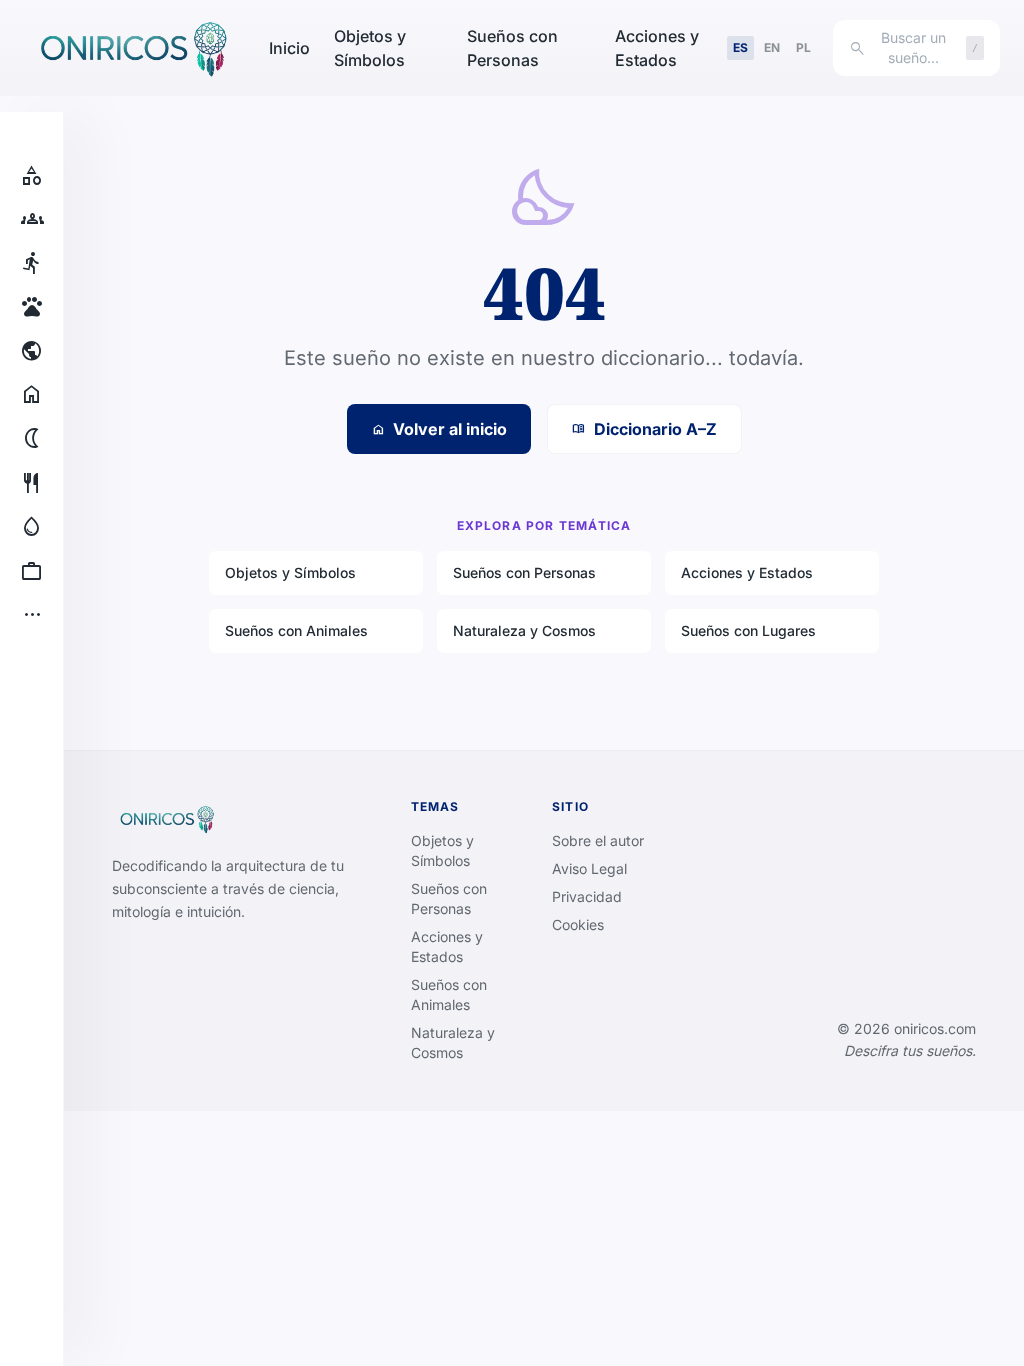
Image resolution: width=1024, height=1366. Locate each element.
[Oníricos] (130, 48)
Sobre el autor (598, 840)
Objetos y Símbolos (370, 48)
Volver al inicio (439, 429)
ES (740, 47)
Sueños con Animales (296, 630)
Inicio (289, 48)
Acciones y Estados (657, 48)
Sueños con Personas (512, 48)
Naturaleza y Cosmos (524, 630)
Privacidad (587, 896)
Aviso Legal (589, 868)
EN (772, 47)
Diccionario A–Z (644, 429)
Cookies (578, 924)
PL (803, 47)
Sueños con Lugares (748, 630)
